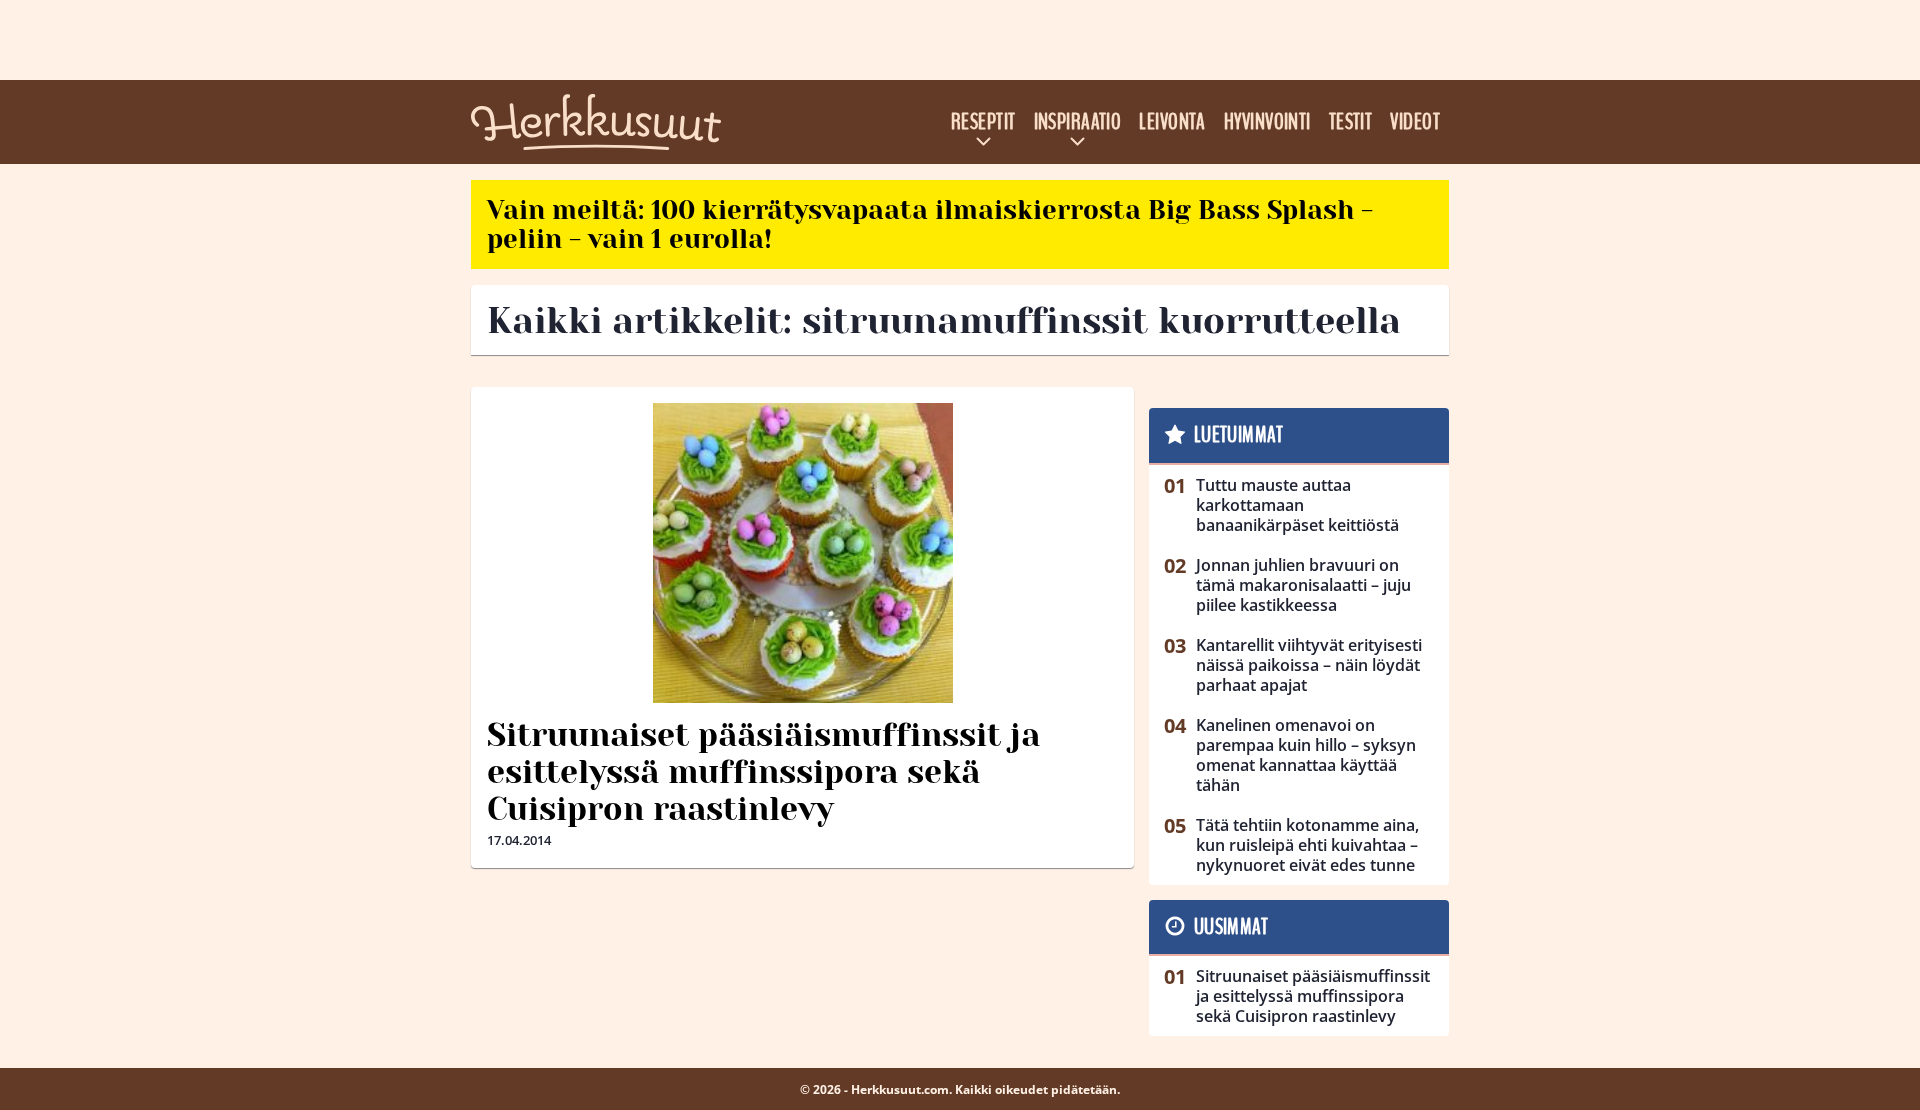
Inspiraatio (1078, 122)
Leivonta (1172, 122)
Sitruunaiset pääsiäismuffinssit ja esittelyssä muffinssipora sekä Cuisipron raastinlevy (763, 772)
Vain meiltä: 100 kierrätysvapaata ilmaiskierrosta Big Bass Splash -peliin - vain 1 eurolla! (930, 224)
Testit (1351, 122)
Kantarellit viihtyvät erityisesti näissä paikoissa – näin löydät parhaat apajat (1309, 665)
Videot (1415, 122)
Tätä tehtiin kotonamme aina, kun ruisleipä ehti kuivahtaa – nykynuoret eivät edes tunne (1307, 845)
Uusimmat (1231, 927)
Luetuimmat (1238, 435)
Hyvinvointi (1267, 122)
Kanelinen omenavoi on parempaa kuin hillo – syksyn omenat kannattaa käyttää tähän (1306, 755)
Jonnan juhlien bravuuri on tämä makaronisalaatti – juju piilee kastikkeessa (1303, 585)
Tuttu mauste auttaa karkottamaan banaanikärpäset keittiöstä (1297, 505)
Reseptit (983, 122)
